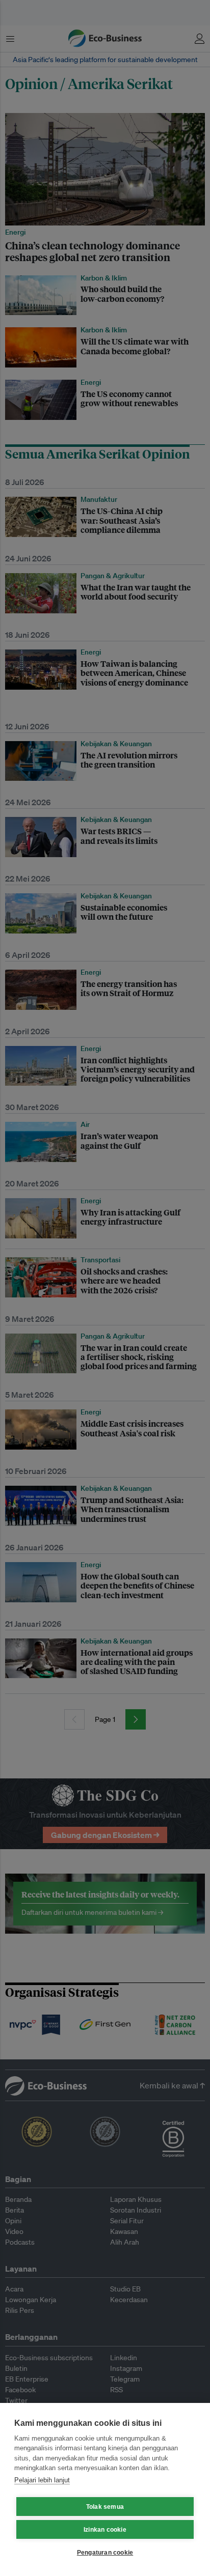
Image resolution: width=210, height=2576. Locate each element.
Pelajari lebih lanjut (42, 2480)
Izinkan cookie (105, 2530)
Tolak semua (105, 2507)
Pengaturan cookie (105, 2553)
